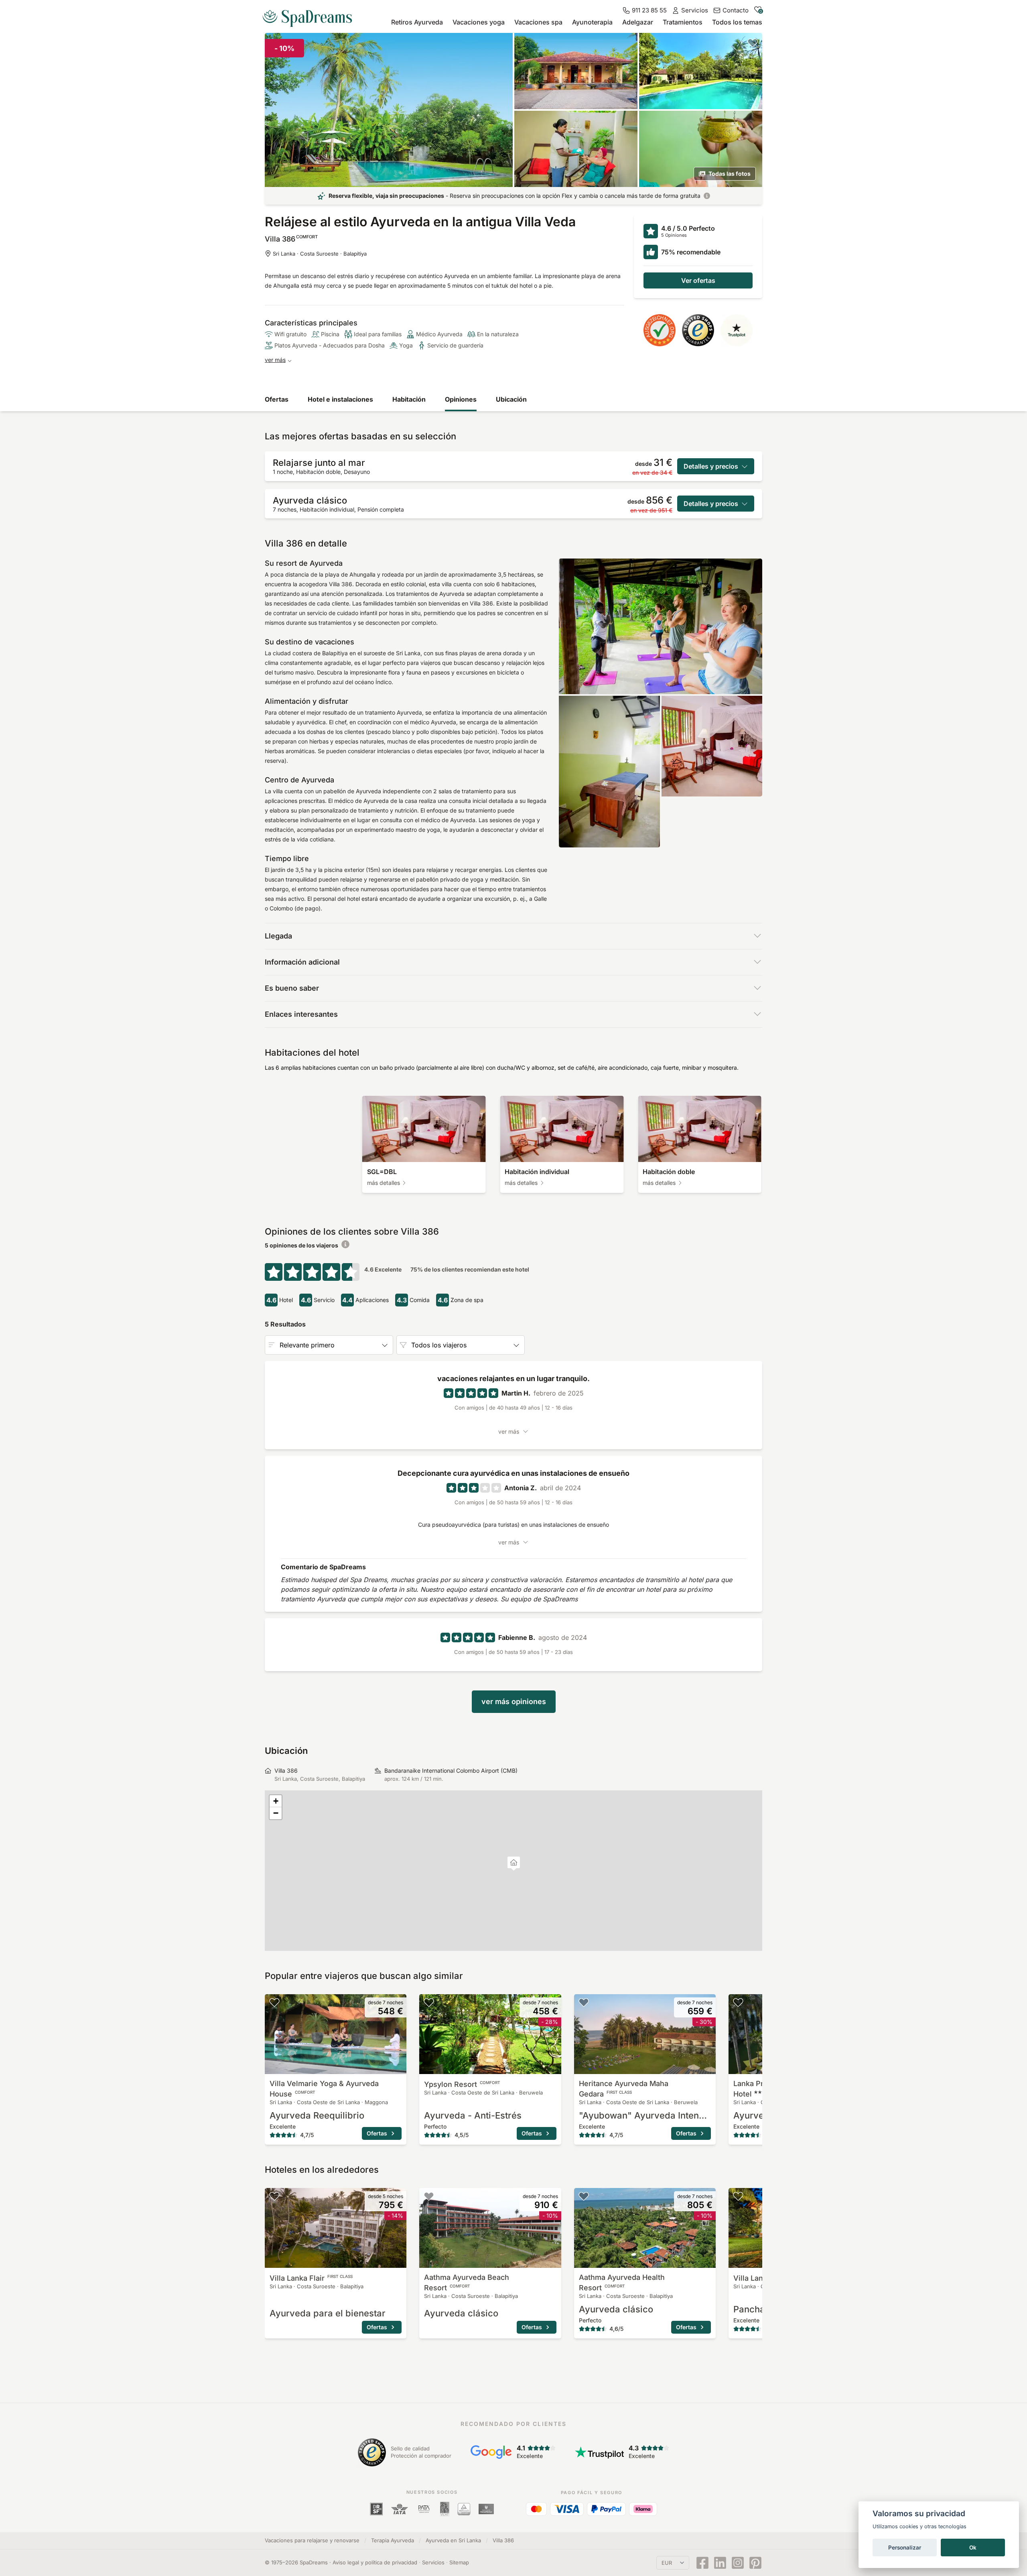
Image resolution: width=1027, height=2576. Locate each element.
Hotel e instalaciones (340, 399)
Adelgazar (638, 22)
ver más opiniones (514, 1701)
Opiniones (461, 399)
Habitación (409, 399)
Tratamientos (683, 22)
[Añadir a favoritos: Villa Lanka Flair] (274, 2196)
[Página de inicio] (311, 15)
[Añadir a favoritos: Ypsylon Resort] (429, 2002)
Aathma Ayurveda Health (622, 2282)
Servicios (433, 2562)
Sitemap (459, 2562)
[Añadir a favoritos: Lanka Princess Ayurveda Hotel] (738, 2002)
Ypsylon (462, 2084)
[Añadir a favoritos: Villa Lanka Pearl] (738, 2196)
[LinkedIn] (720, 2563)
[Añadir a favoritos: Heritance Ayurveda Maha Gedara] (584, 2002)
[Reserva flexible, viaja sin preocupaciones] (707, 196)
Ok (973, 2548)
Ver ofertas (698, 280)
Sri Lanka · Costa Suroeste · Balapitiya (320, 254)
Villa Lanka (311, 2278)
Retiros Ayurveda (417, 22)
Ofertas (277, 399)
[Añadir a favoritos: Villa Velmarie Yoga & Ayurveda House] (274, 2002)
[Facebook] (702, 2563)
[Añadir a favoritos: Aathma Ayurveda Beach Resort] (429, 2196)
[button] (514, 1864)
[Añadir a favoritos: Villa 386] (753, 43)
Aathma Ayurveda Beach (467, 2282)
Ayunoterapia (592, 22)
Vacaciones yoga (479, 22)
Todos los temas (737, 22)
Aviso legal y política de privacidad (375, 2562)
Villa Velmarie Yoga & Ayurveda (324, 2089)
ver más (275, 360)
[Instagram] (738, 2563)
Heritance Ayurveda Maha (624, 2089)
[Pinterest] (755, 2563)
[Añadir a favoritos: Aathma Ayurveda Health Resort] (584, 2196)
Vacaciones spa (538, 22)
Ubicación (511, 399)
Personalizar (905, 2548)
